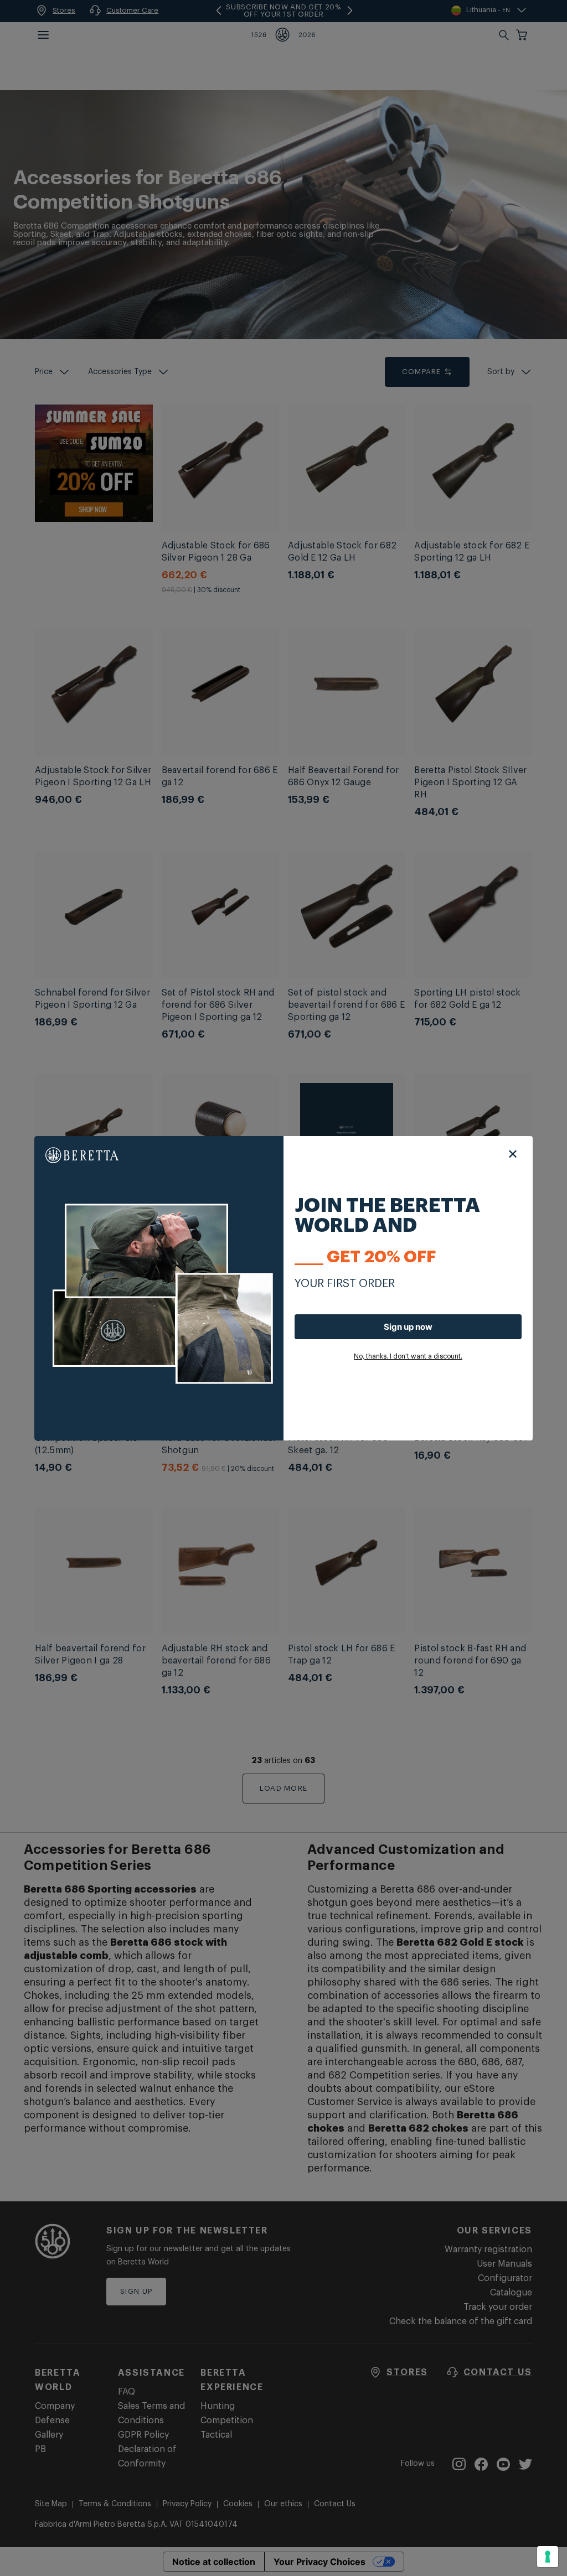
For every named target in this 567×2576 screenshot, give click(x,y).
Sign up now (408, 1327)
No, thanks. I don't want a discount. (408, 1356)
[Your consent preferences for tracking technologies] (548, 2557)
